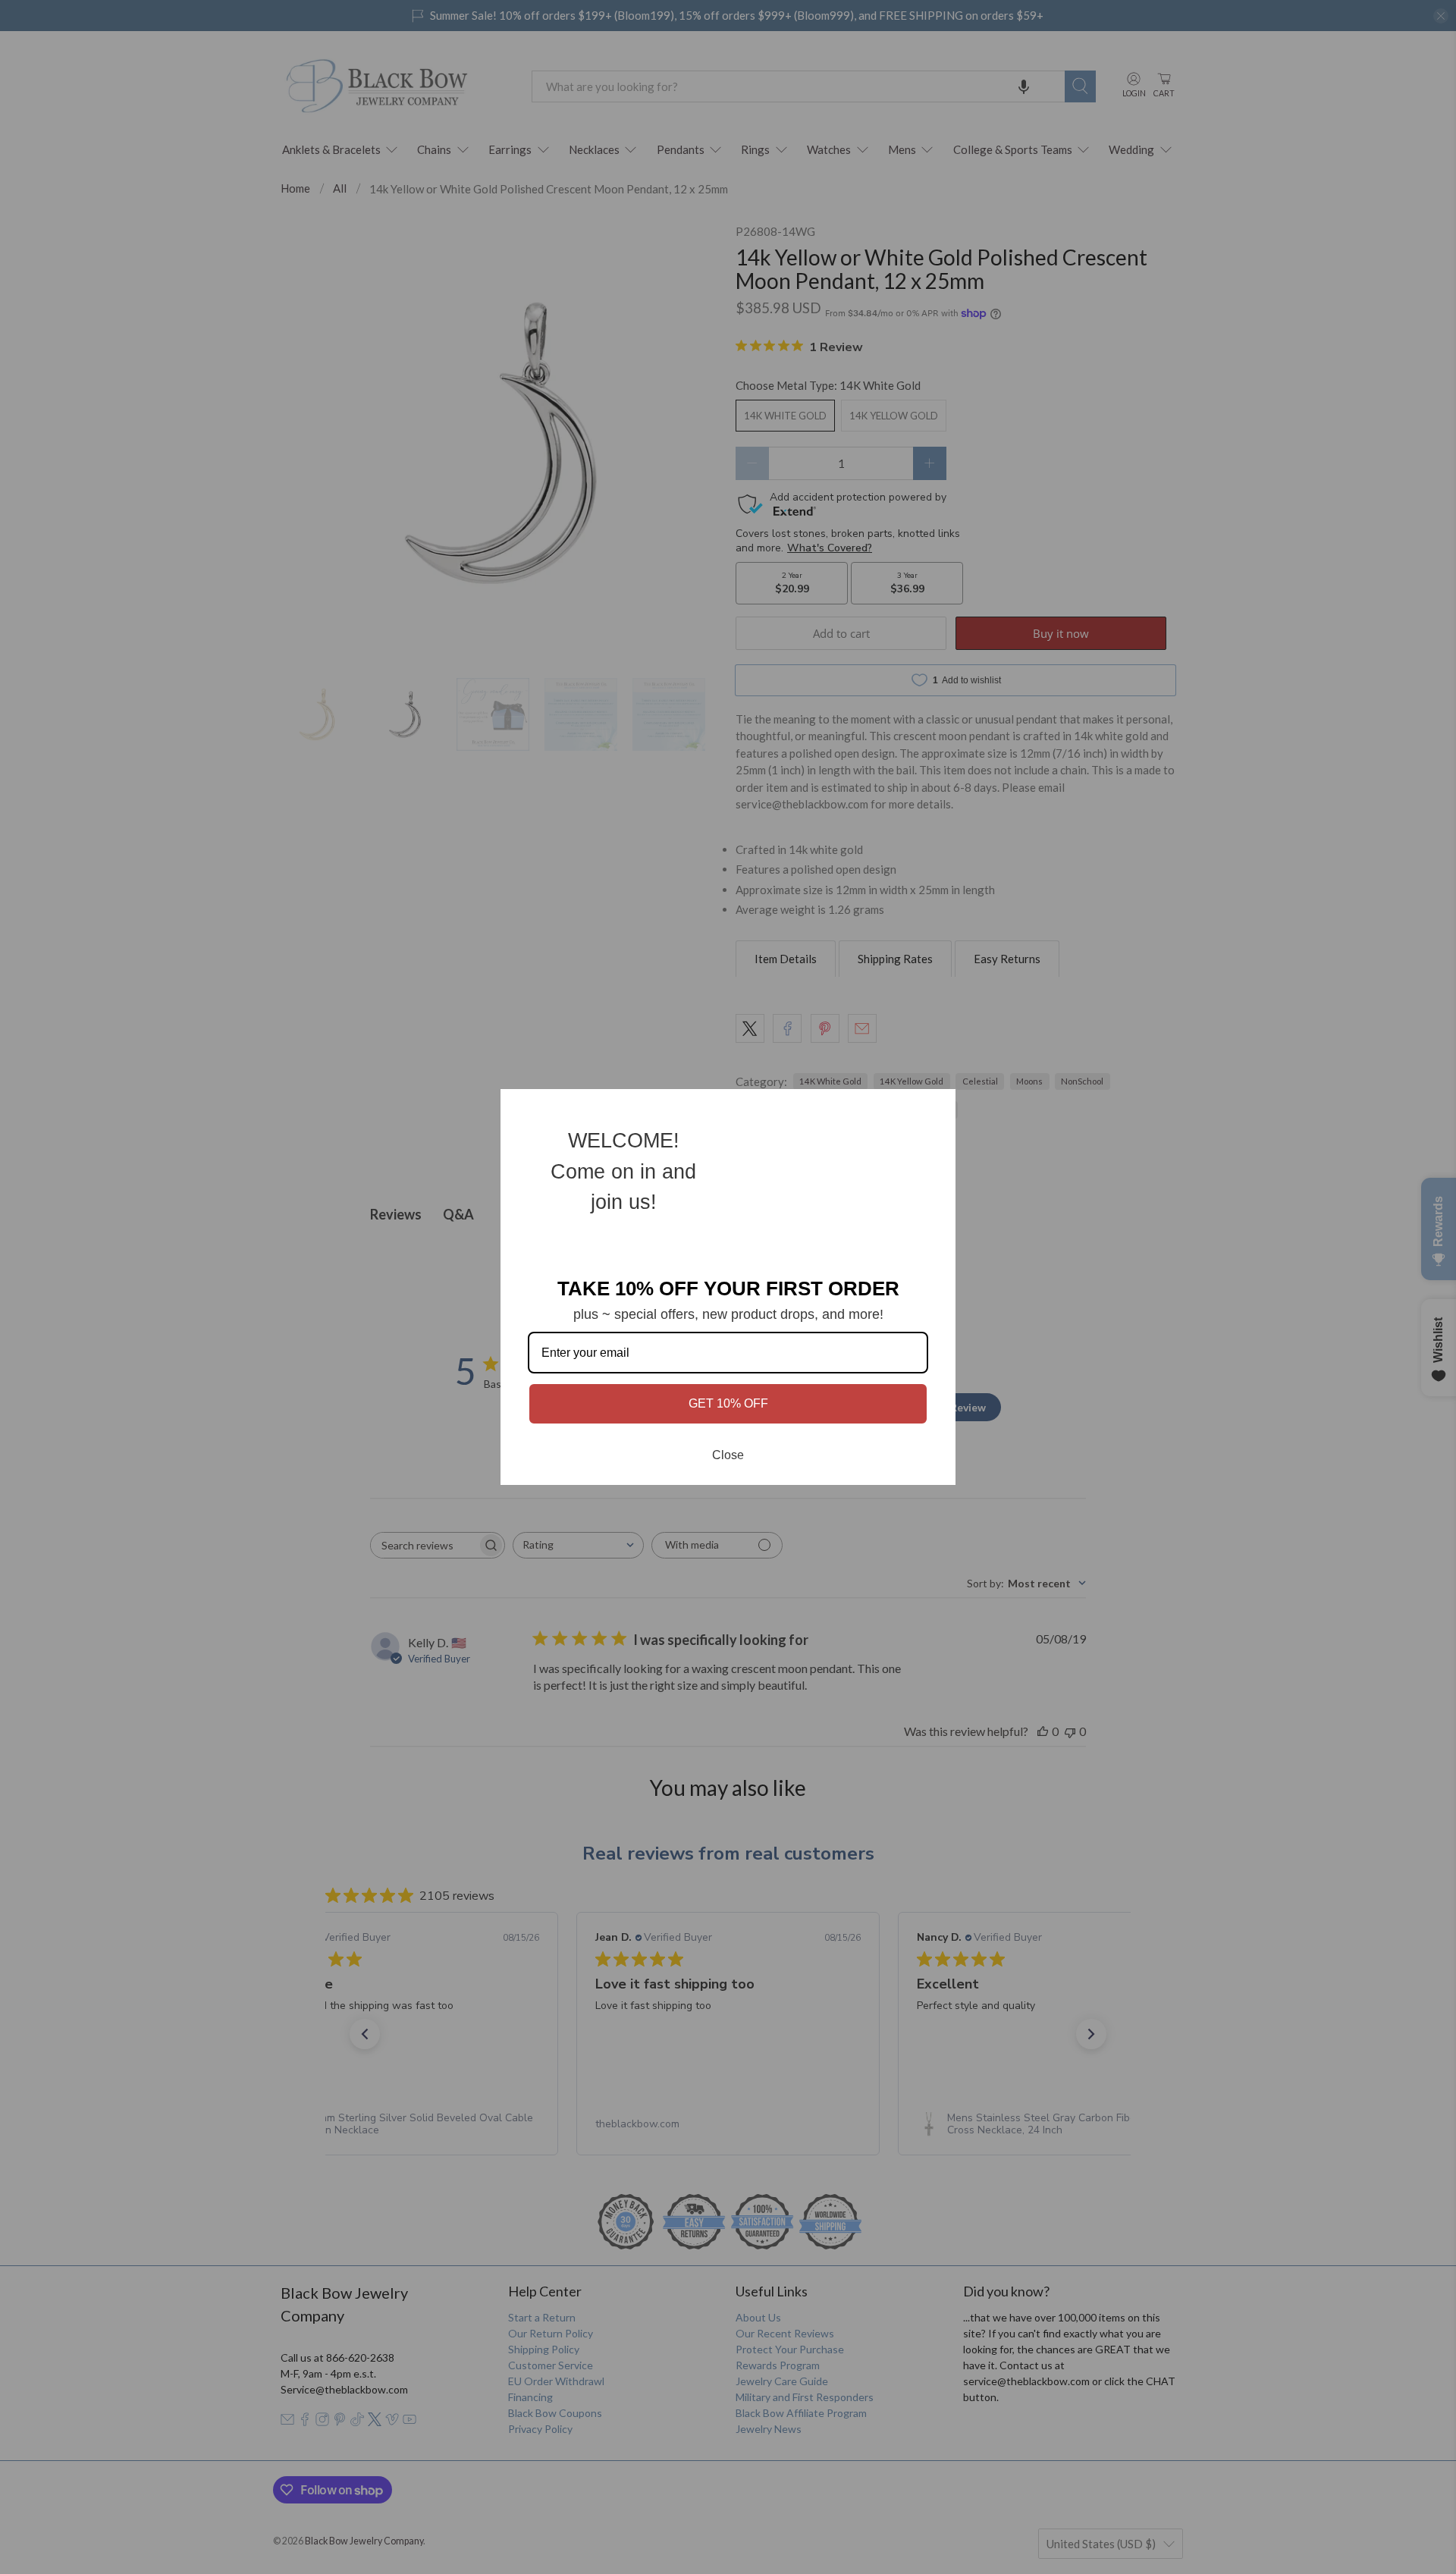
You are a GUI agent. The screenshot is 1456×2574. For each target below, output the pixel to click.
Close (728, 1455)
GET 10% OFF (728, 1403)
